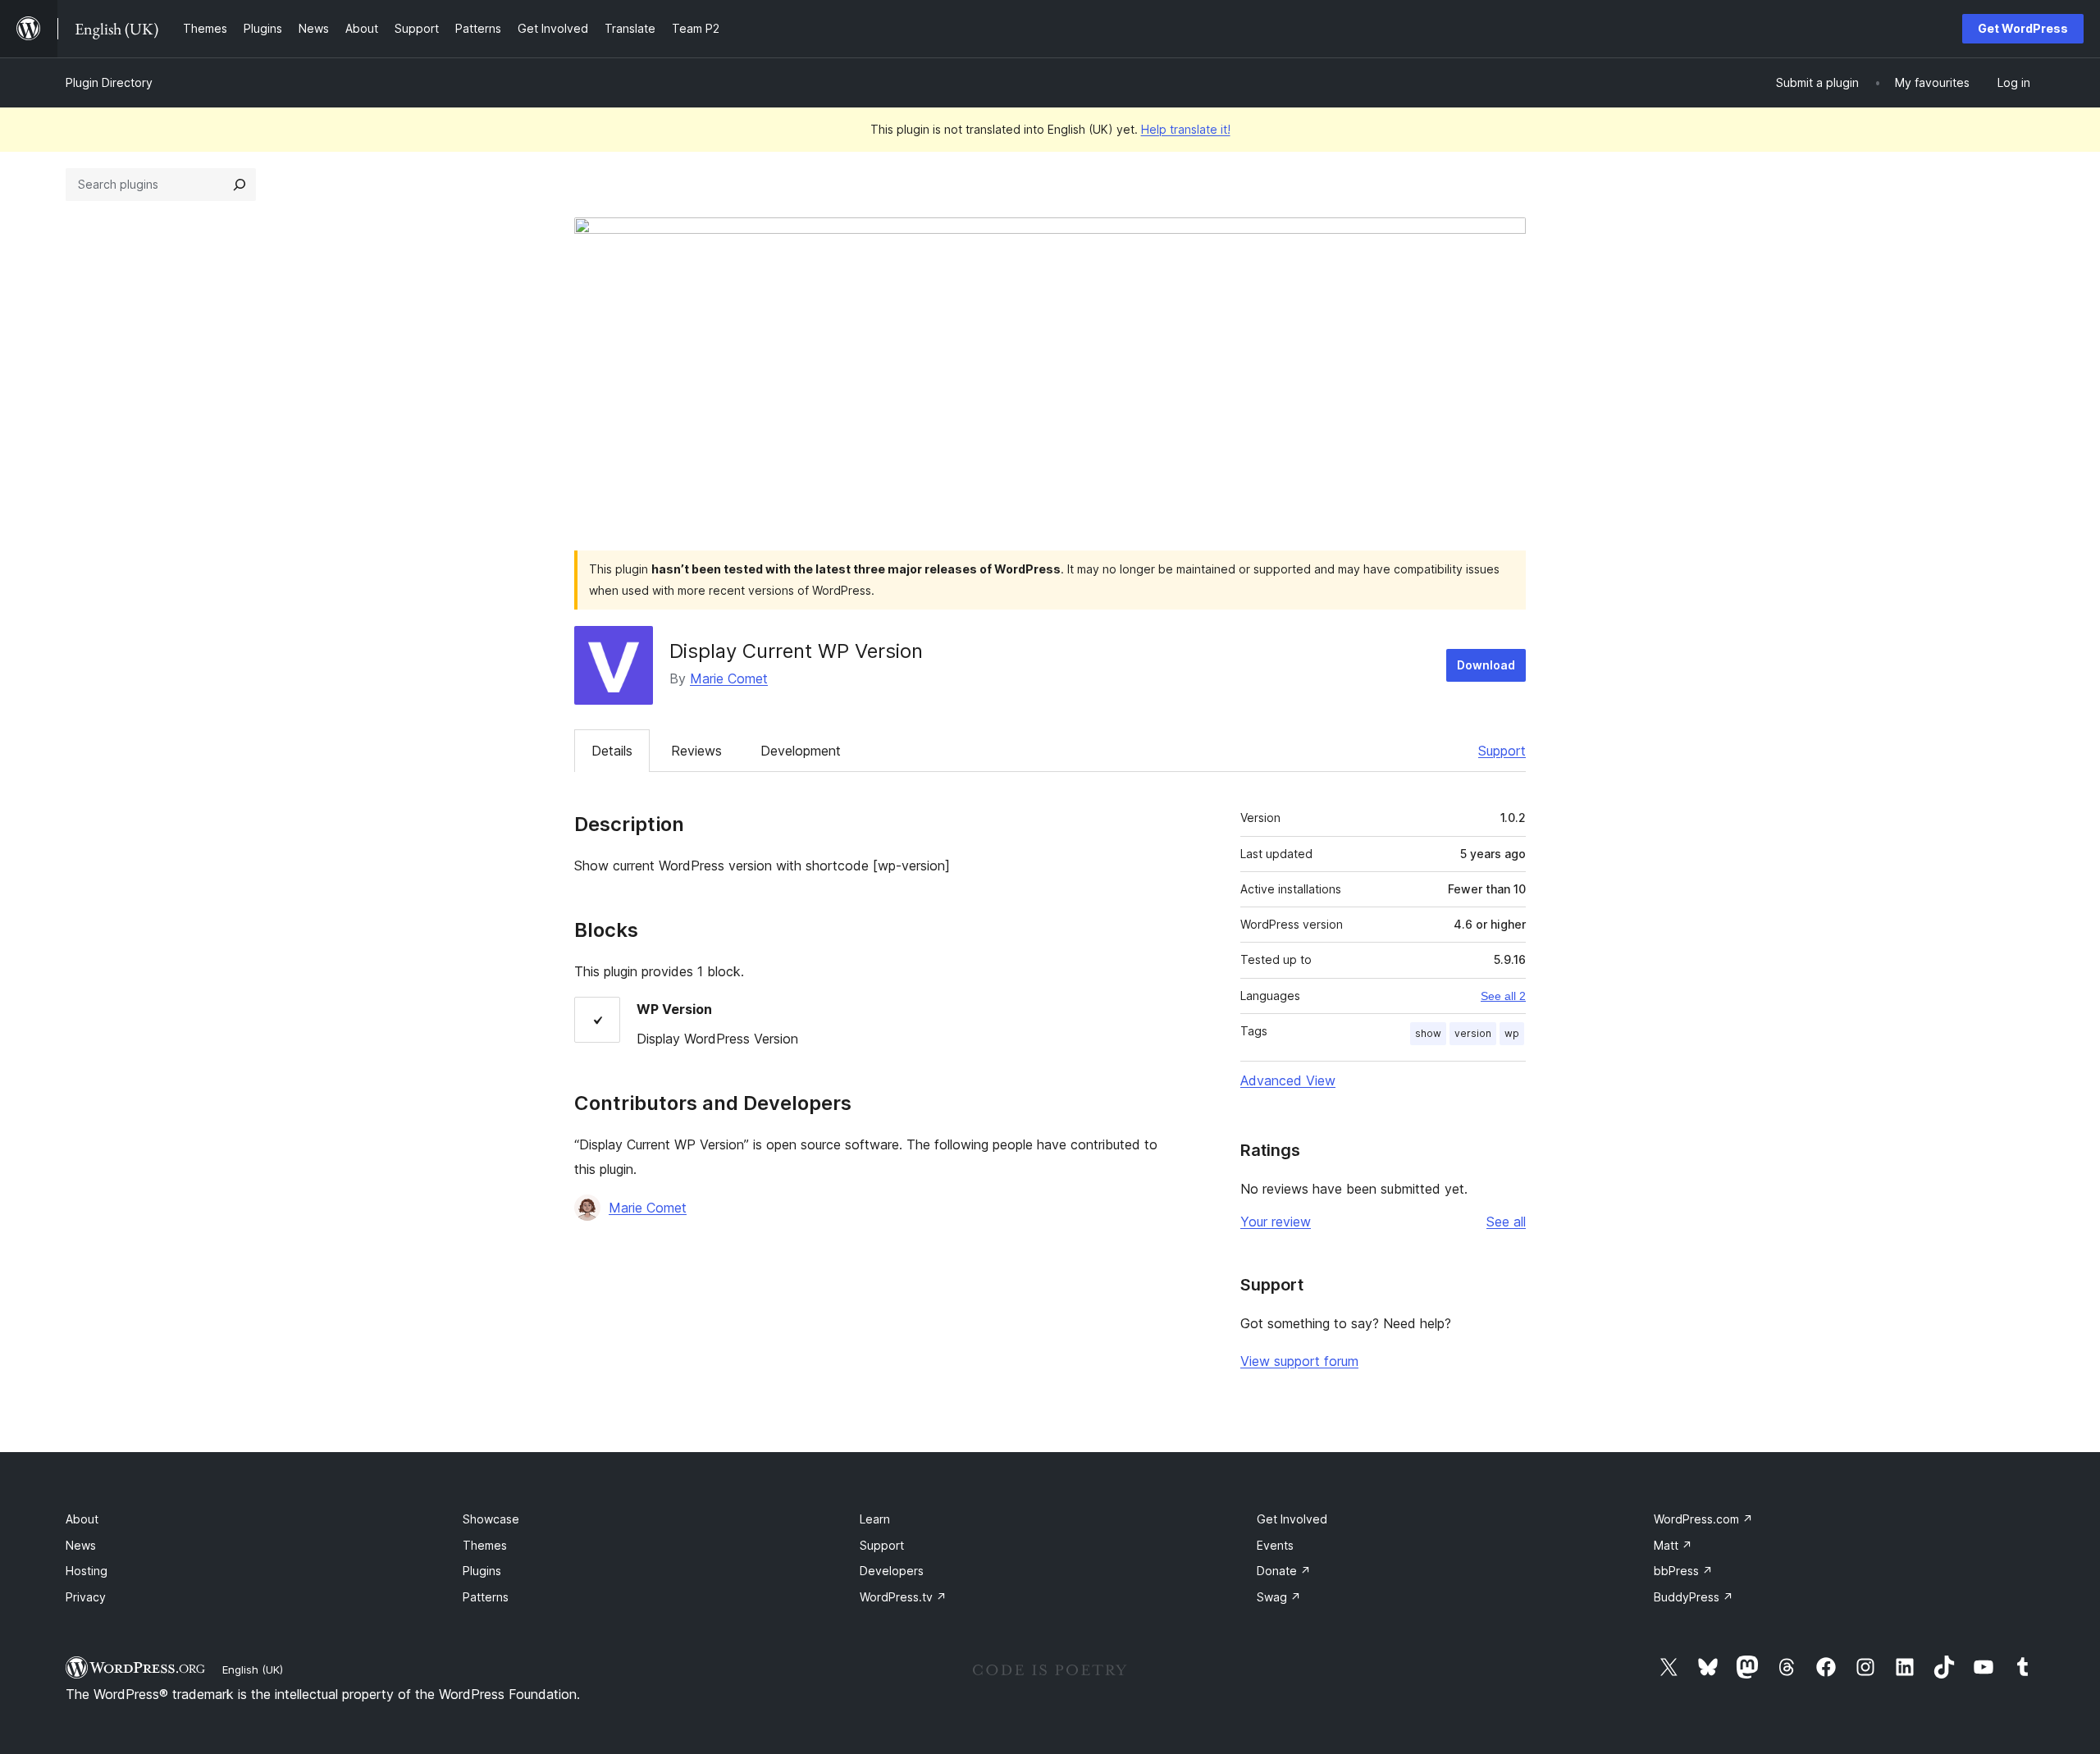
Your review (1276, 1222)
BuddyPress (1694, 1597)
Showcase (491, 1519)
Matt (1673, 1545)
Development (801, 751)
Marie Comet (729, 678)
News (81, 1545)
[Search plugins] (240, 185)
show (1428, 1033)
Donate (1284, 1571)
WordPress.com (1703, 1519)
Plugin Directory (109, 82)
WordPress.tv (903, 1597)
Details (612, 751)
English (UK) (253, 1669)
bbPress (1683, 1571)
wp (1512, 1033)
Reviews (696, 751)
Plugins (482, 1571)
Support (1502, 751)
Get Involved (1292, 1519)
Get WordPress (2023, 28)
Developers (892, 1571)
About (82, 1519)
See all (1506, 1222)
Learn (875, 1519)
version (1473, 1033)
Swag (1279, 1597)
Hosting (87, 1571)
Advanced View (1288, 1080)
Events (1275, 1545)
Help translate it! (1186, 129)
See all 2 (1503, 996)
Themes (485, 1545)
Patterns (486, 1597)
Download (1486, 665)
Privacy (86, 1597)
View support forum (1299, 1361)
